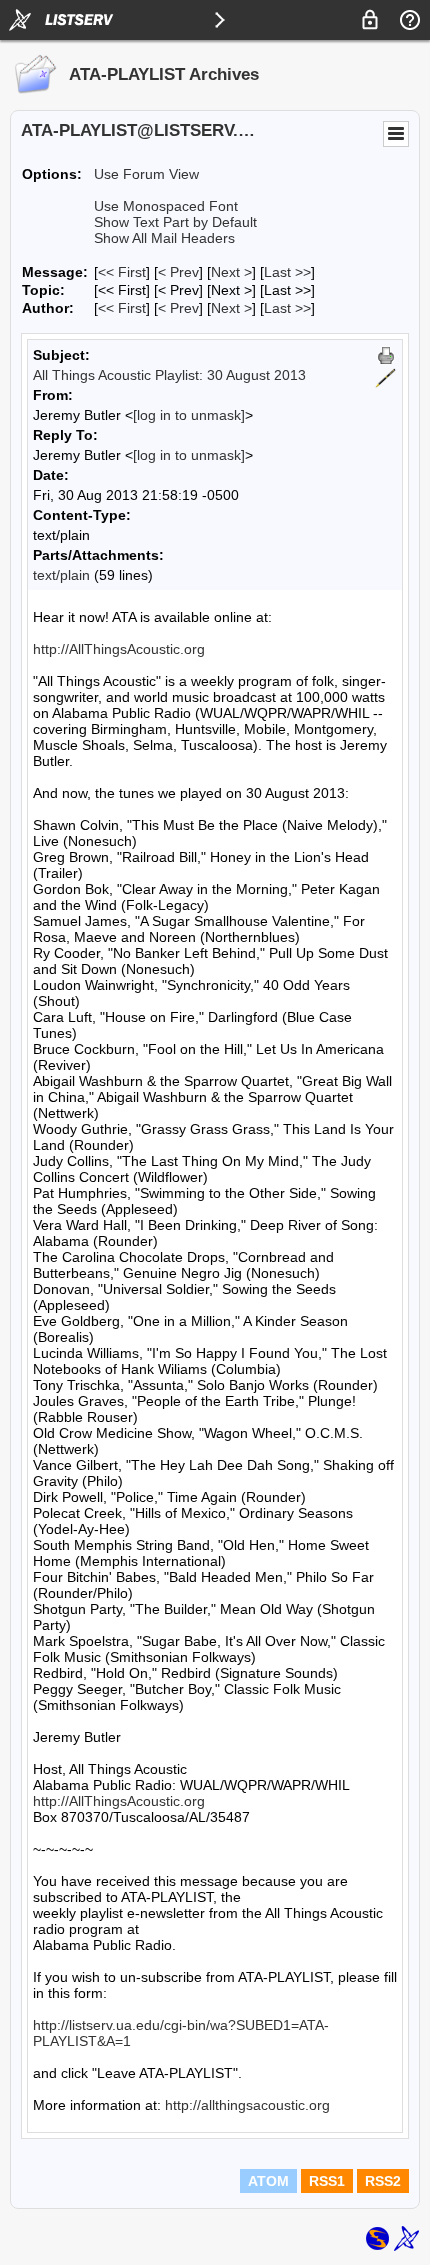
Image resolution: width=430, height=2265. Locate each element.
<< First (122, 272)
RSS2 (383, 2181)
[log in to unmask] (189, 415)
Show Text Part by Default (175, 222)
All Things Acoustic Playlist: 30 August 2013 (169, 375)
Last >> (287, 272)
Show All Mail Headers (164, 238)
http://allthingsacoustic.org (247, 2105)
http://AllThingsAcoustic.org (119, 649)
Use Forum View (146, 174)
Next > (231, 272)
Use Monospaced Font (166, 206)
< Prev (178, 272)
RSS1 (327, 2181)
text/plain (61, 575)
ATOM (268, 2181)
